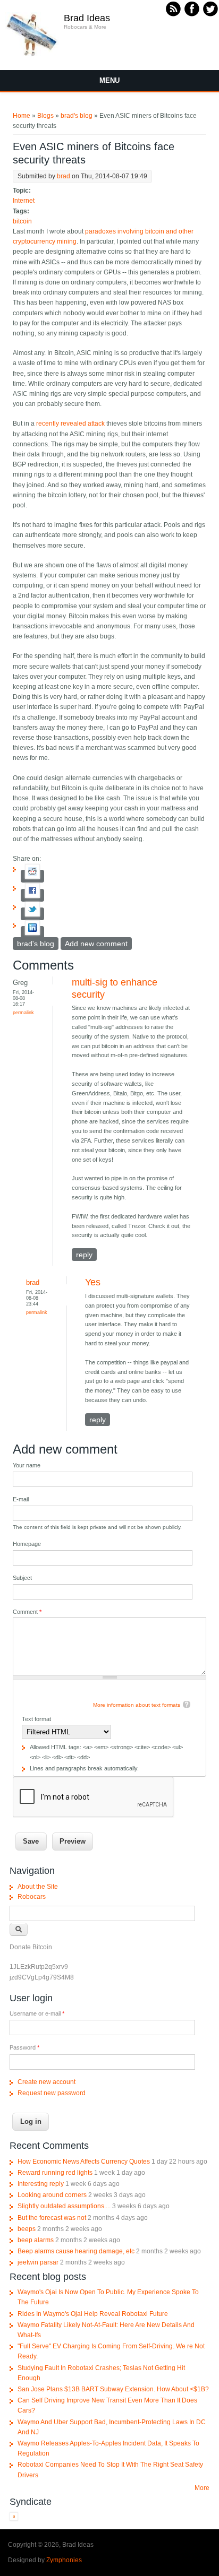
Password (24, 2047)
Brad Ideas (87, 18)
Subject (22, 1578)
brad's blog (77, 116)
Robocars (32, 1897)
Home (22, 116)
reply (84, 1255)
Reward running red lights (55, 2173)
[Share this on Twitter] (32, 914)
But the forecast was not (52, 2218)
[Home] (32, 55)
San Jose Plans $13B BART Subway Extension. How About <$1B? (113, 2389)
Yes (93, 1282)
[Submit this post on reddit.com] (32, 876)
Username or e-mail (37, 2013)
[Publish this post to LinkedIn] (32, 932)
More (202, 2488)
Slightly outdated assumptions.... (64, 2206)
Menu (109, 80)
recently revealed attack (70, 423)
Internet (24, 201)
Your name (27, 1465)
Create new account (47, 2082)
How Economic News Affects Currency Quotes (84, 2162)
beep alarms (36, 2240)
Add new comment (96, 944)
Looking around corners (52, 2195)
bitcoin (22, 221)
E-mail (21, 1499)
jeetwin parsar (38, 2262)
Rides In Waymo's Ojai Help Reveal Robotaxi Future (93, 2314)
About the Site (38, 1887)
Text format (36, 1719)
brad (64, 176)
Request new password (52, 2093)
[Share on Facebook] (32, 895)
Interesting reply (41, 2184)
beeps (27, 2229)
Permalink (23, 1012)
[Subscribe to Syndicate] (14, 2519)
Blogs (45, 116)
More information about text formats (137, 1705)
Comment (27, 1612)
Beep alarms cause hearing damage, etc (76, 2251)
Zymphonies (64, 2560)
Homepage (27, 1544)
